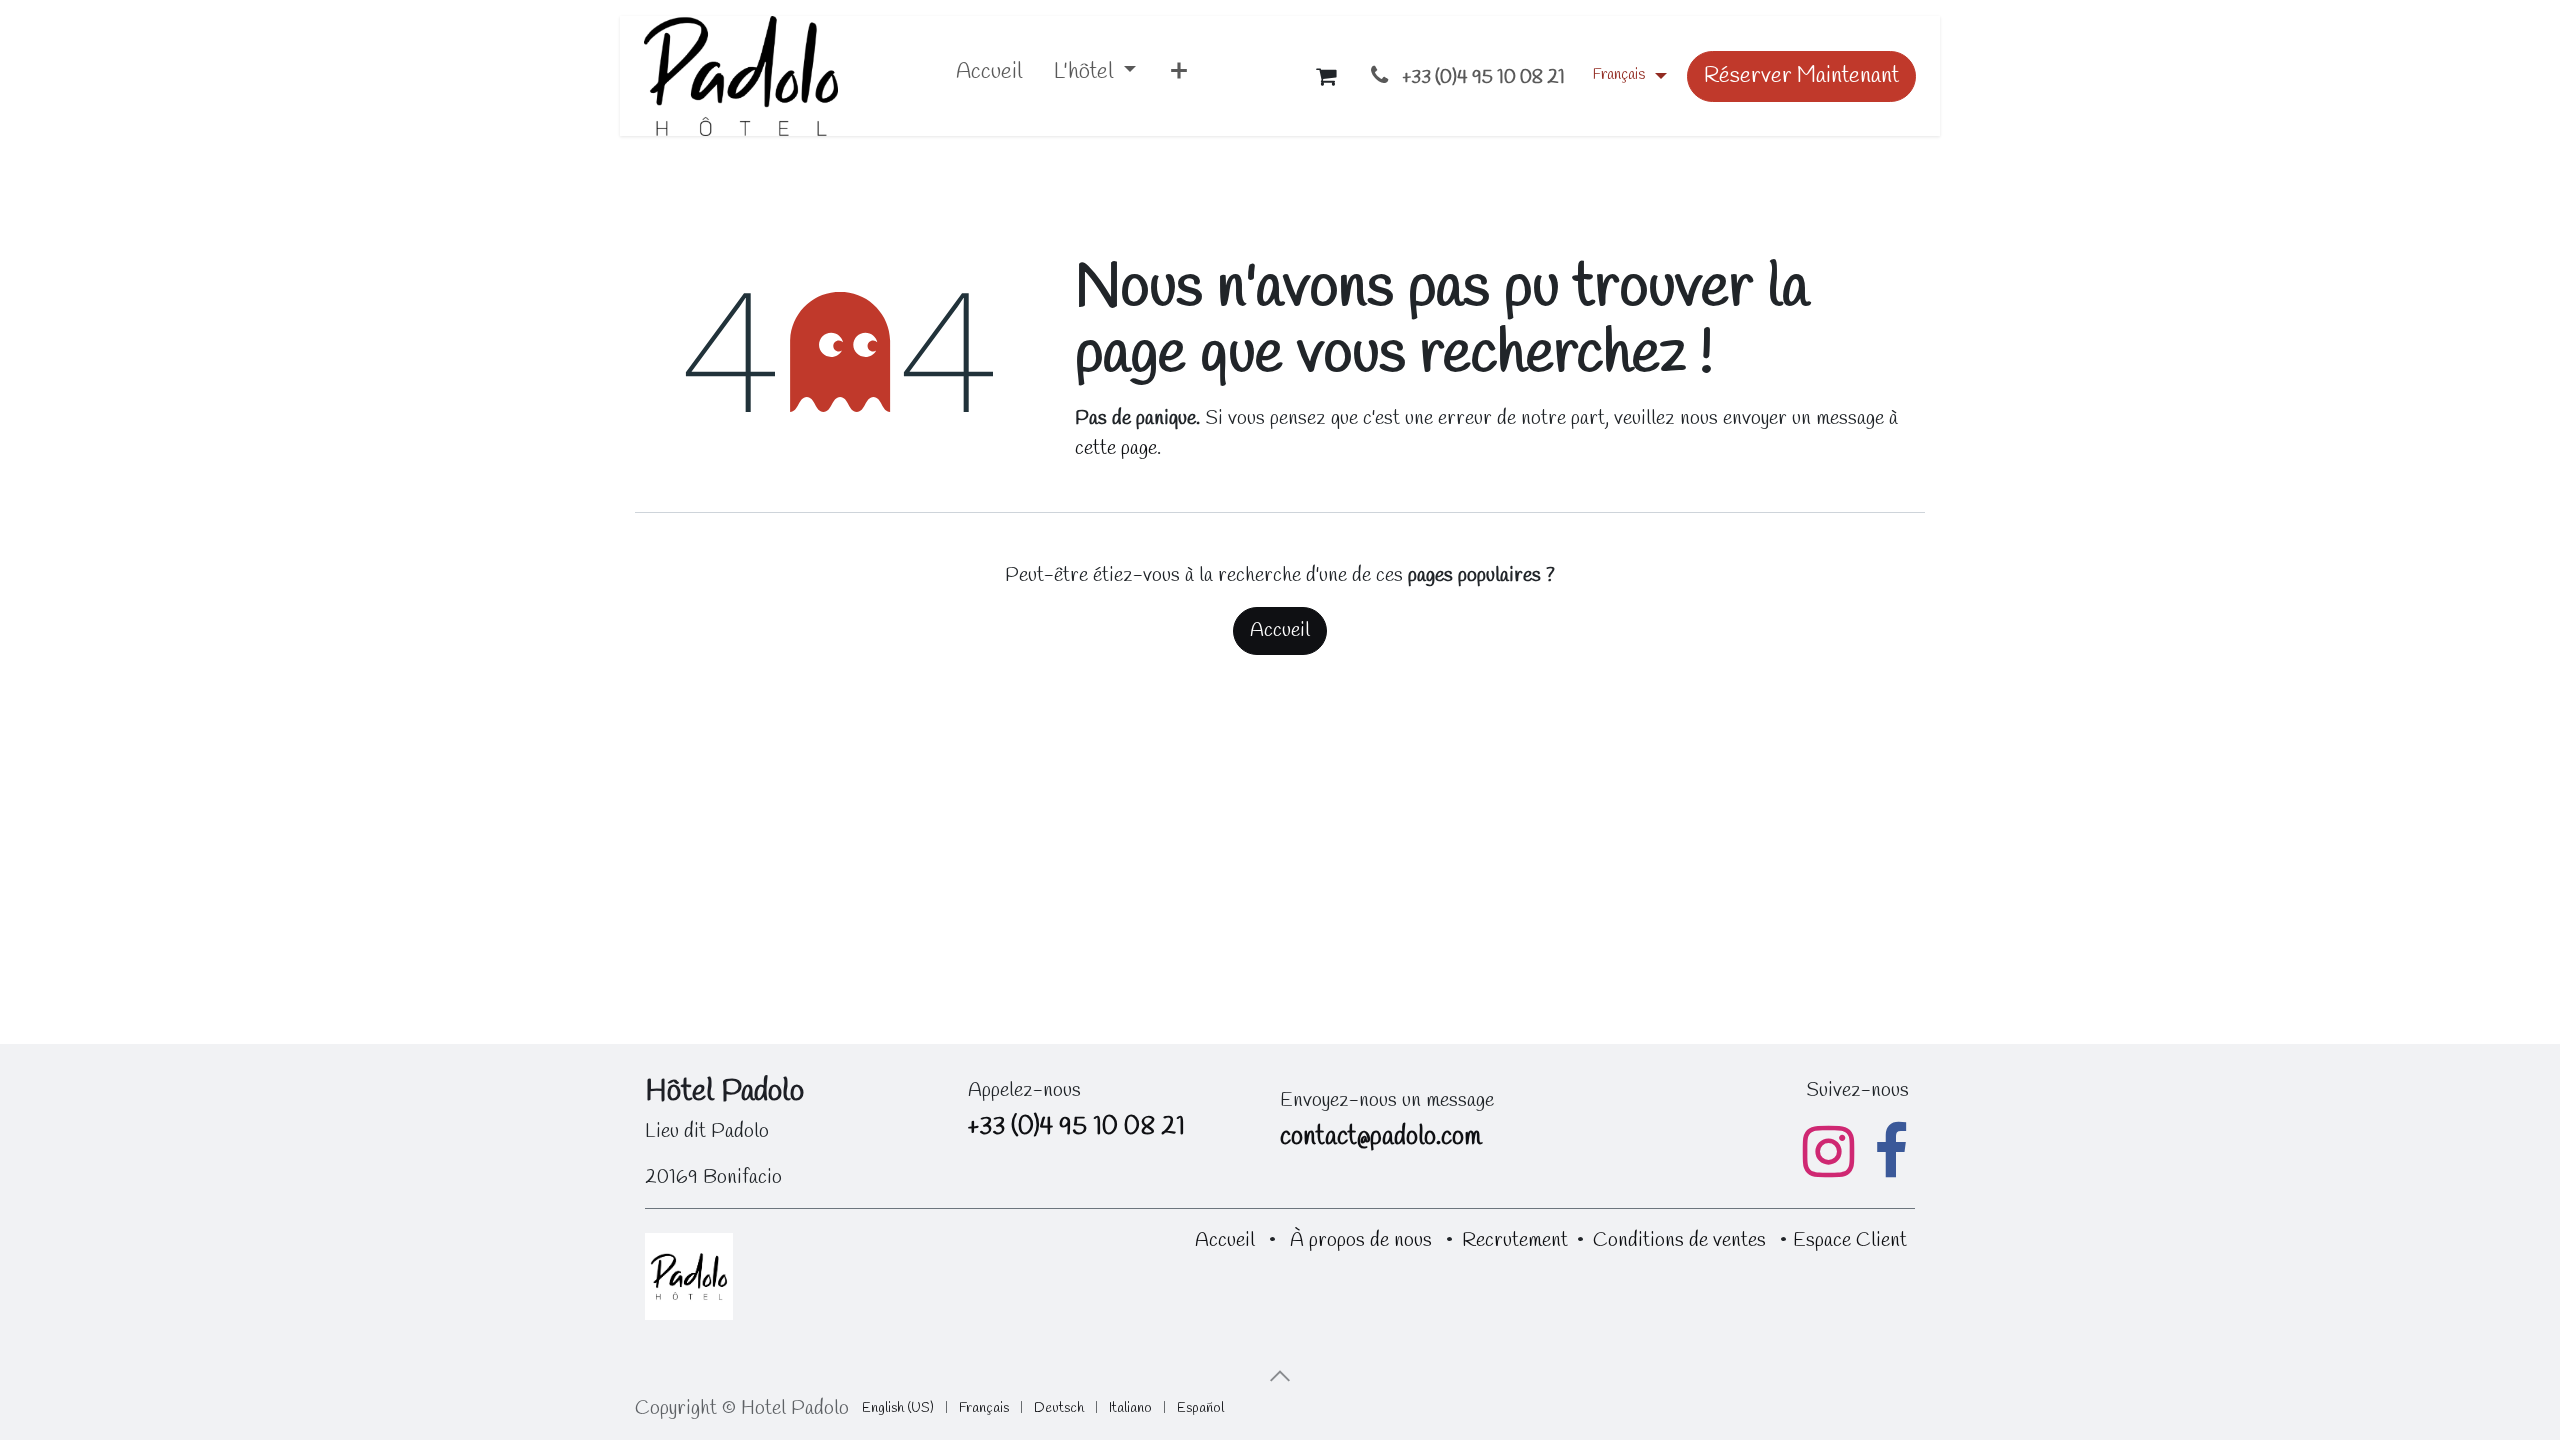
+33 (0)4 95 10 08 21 (1076, 1127)
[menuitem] (989, 76)
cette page (1116, 448)
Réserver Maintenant (1801, 76)
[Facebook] (1891, 1152)
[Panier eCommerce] (1326, 76)
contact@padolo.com (1380, 1137)
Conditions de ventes (1679, 1240)
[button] (1280, 1376)
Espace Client (1850, 1240)
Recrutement (1515, 1240)
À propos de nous (1361, 1240)
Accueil (1280, 630)
